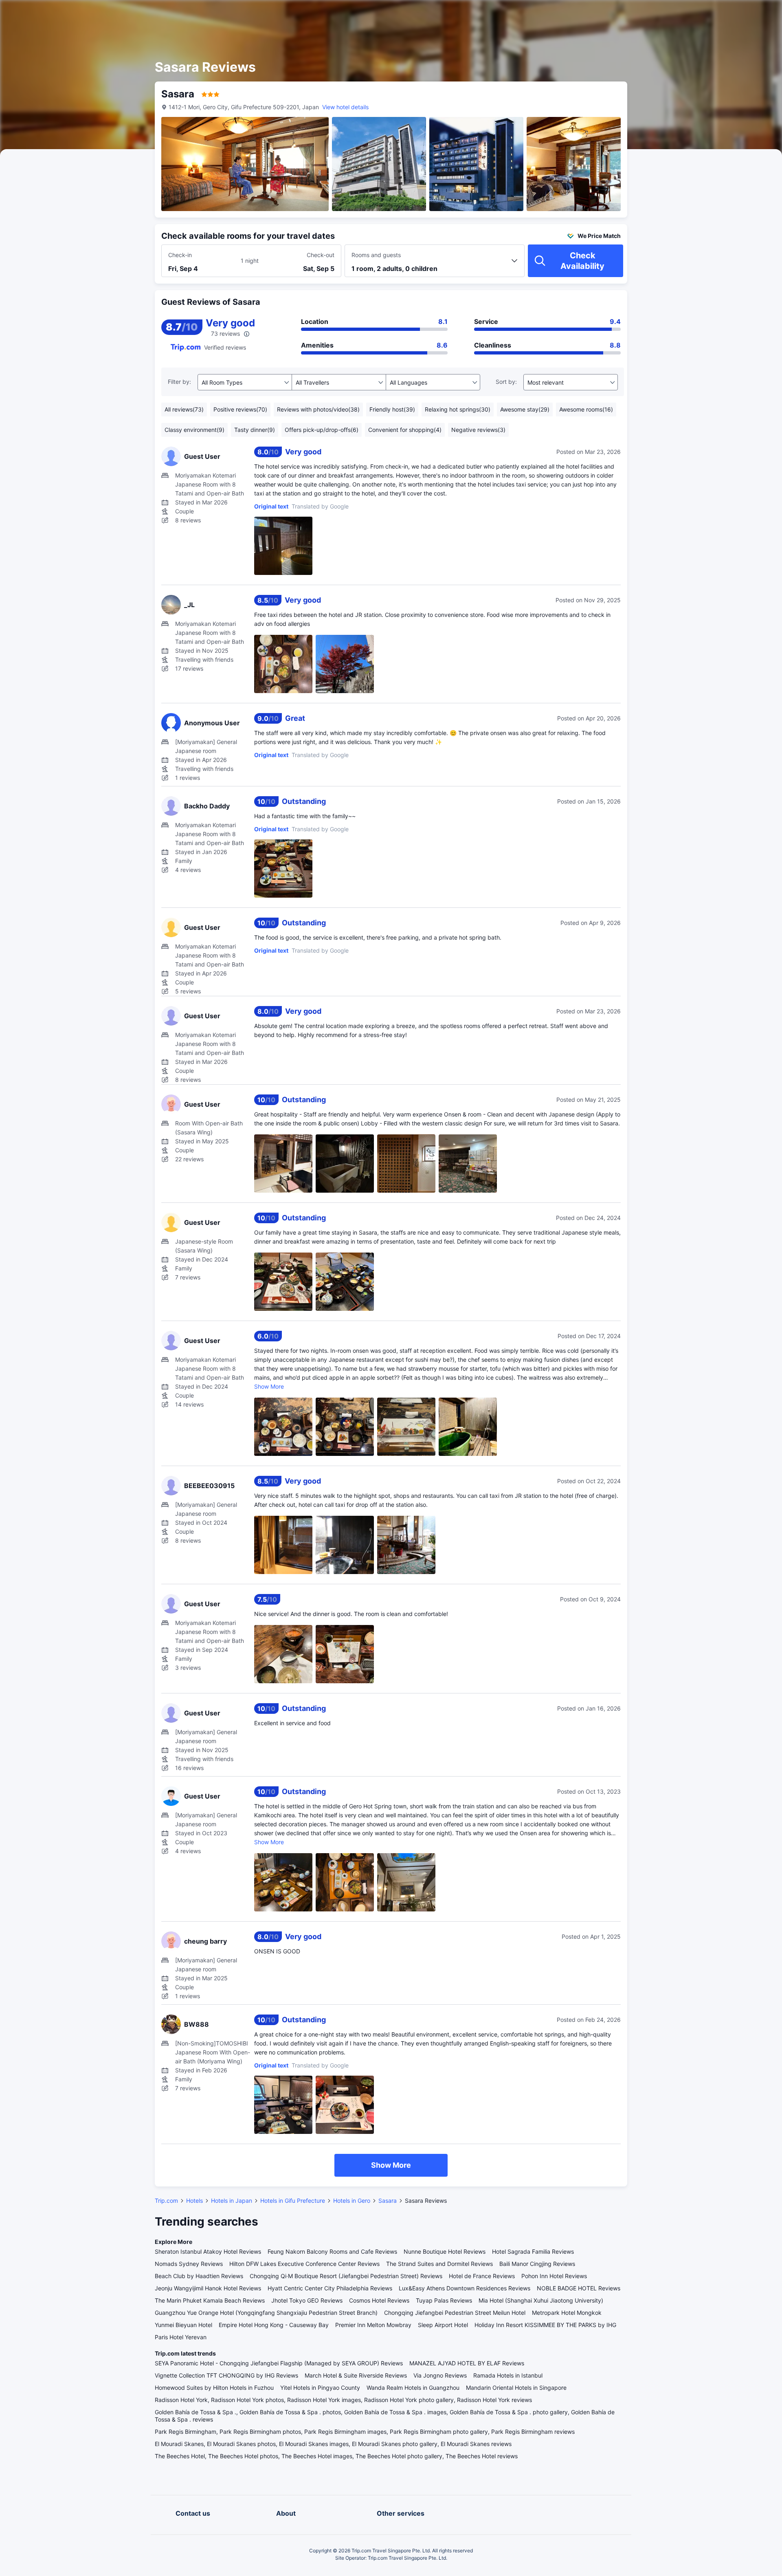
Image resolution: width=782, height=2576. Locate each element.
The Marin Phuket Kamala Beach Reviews (210, 2300)
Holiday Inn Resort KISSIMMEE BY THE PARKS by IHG (545, 2325)
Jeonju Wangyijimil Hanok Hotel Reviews (208, 2288)
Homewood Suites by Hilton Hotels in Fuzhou (214, 2388)
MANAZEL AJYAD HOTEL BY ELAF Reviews (467, 2363)
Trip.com (166, 2201)
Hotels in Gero (352, 2201)
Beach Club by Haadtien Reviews (199, 2276)
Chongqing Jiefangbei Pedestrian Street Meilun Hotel (455, 2313)
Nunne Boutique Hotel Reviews (445, 2251)
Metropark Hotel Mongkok (567, 2313)
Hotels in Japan (232, 2201)
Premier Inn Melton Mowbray (373, 2325)
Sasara (388, 2201)
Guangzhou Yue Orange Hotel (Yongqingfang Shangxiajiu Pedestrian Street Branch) (266, 2313)
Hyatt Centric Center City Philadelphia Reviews (330, 2288)
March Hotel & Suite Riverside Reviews (356, 2375)
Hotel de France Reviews (482, 2276)
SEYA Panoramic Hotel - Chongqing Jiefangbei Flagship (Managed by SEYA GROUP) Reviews (279, 2363)
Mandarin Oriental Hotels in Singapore (516, 2388)
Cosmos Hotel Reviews (379, 2300)
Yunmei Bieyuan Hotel (183, 2325)
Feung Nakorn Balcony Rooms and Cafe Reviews (332, 2251)
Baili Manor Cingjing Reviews (537, 2264)
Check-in (180, 255)
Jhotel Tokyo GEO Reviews (307, 2300)
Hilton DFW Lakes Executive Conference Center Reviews (304, 2264)
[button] (713, 13)
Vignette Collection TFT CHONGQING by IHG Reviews (226, 2375)
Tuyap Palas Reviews (444, 2300)
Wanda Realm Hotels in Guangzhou (413, 2388)
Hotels (194, 2201)
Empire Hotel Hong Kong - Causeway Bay (274, 2325)
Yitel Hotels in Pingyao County (320, 2388)
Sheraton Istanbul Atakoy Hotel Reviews (208, 2251)
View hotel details (345, 107)
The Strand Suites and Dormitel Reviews (439, 2264)
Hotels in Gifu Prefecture (293, 2201)
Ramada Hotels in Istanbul (508, 2375)
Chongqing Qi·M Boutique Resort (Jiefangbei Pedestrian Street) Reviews (346, 2276)
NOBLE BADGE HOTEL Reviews (579, 2288)
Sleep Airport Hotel (443, 2325)
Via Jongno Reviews (440, 2375)
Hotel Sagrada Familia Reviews (533, 2251)
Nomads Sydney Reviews (189, 2264)
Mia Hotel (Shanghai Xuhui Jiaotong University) (541, 2300)
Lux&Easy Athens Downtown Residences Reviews (465, 2288)
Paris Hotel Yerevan (181, 2337)
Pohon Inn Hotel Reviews (554, 2276)
